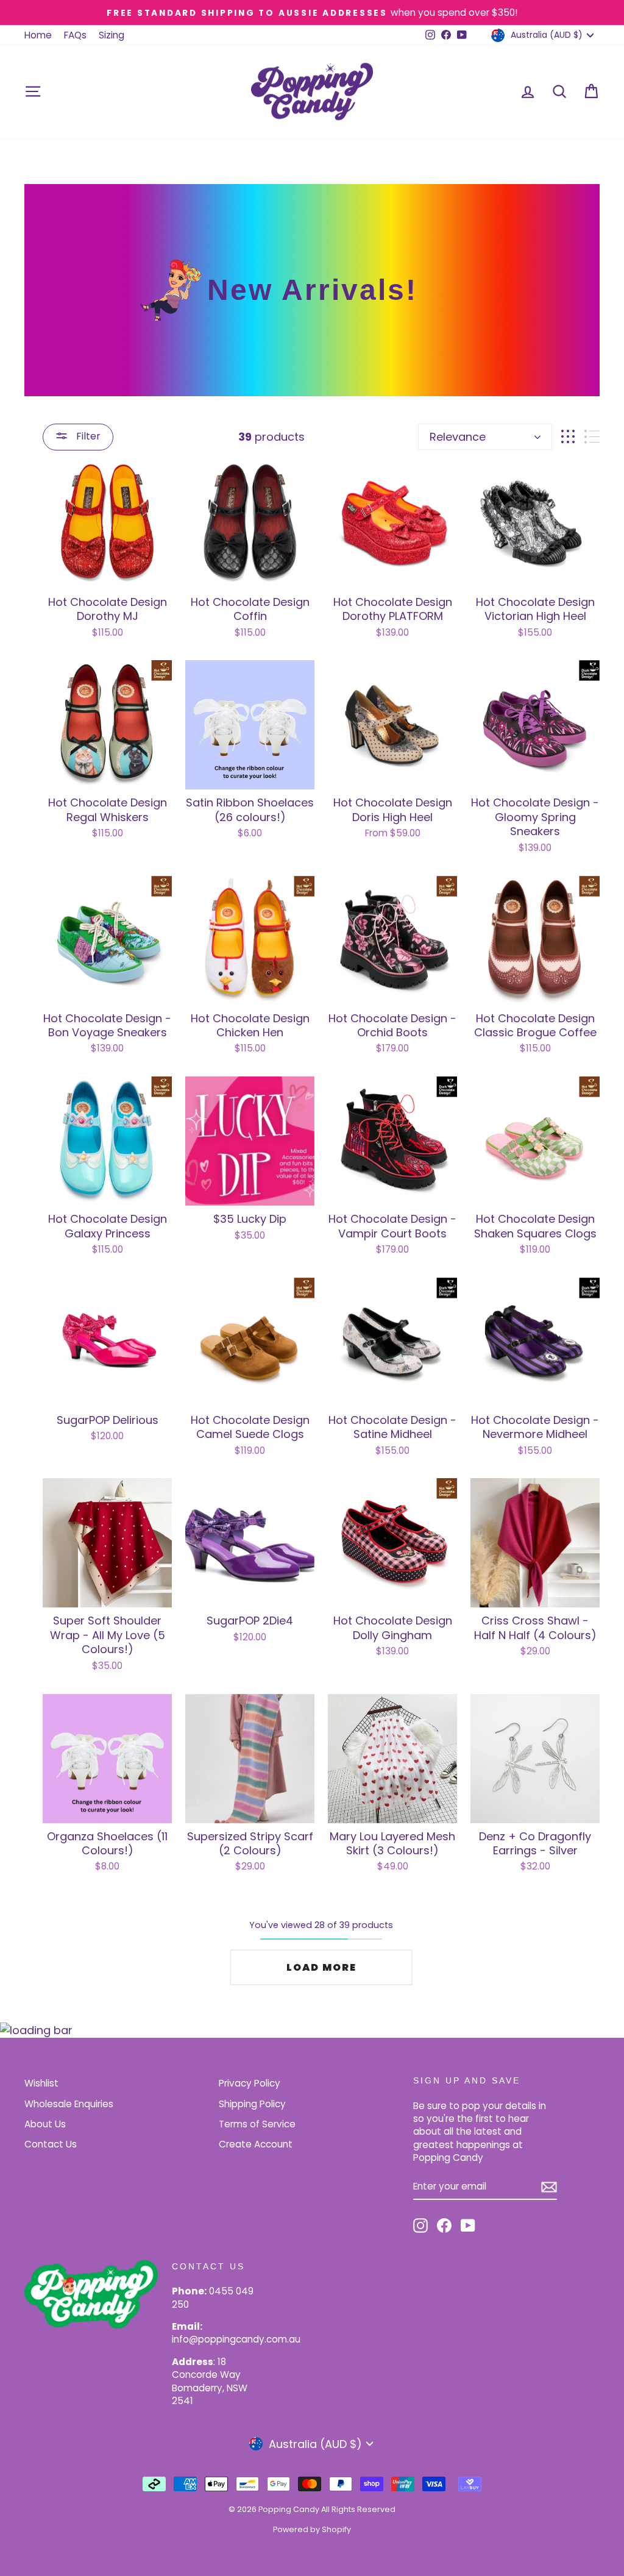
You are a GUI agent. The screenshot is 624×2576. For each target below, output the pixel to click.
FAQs (75, 35)
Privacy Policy (250, 2083)
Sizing (112, 35)
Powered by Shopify (312, 2529)
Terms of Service (257, 2124)
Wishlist (41, 2083)
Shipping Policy (252, 2104)
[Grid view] (568, 437)
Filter (87, 436)
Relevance (458, 437)
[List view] (592, 437)
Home (38, 35)
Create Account (256, 2144)
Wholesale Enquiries (69, 2104)
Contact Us (51, 2144)
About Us (45, 2124)
